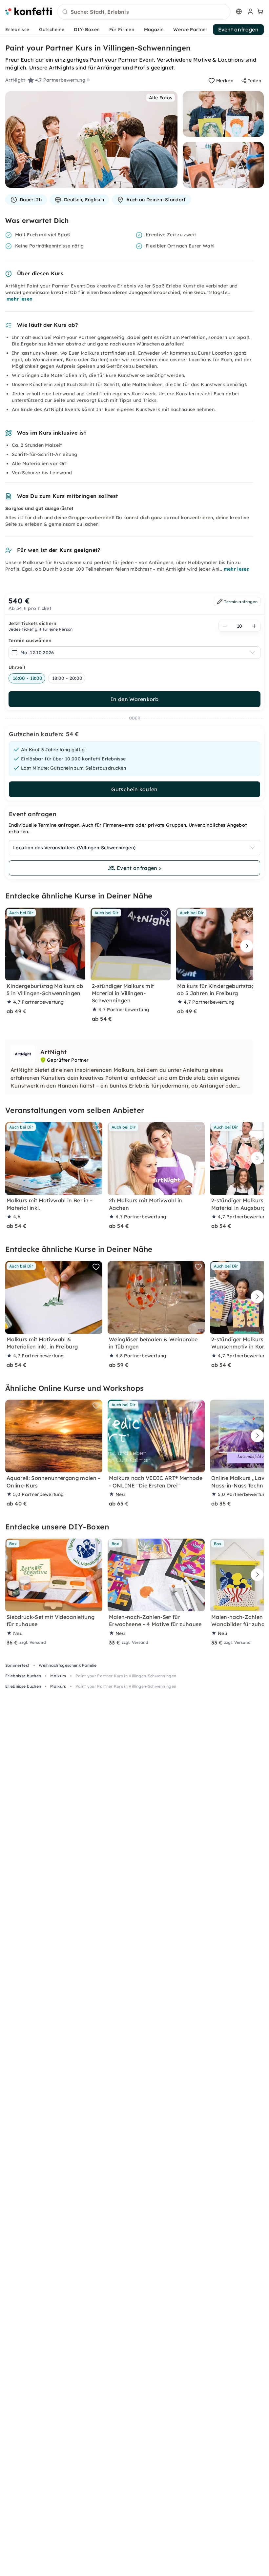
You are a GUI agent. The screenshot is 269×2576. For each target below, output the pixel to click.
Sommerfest (17, 1665)
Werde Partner (190, 29)
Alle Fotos (161, 98)
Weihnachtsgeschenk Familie (68, 1665)
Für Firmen (122, 29)
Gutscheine (52, 29)
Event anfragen (238, 29)
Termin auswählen (30, 640)
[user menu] (250, 11)
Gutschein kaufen (134, 789)
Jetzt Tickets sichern (33, 623)
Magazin (154, 29)
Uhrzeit (17, 667)
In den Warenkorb (134, 699)
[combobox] (144, 12)
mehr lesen (20, 299)
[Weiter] (245, 946)
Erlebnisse (17, 29)
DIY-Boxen (87, 29)
